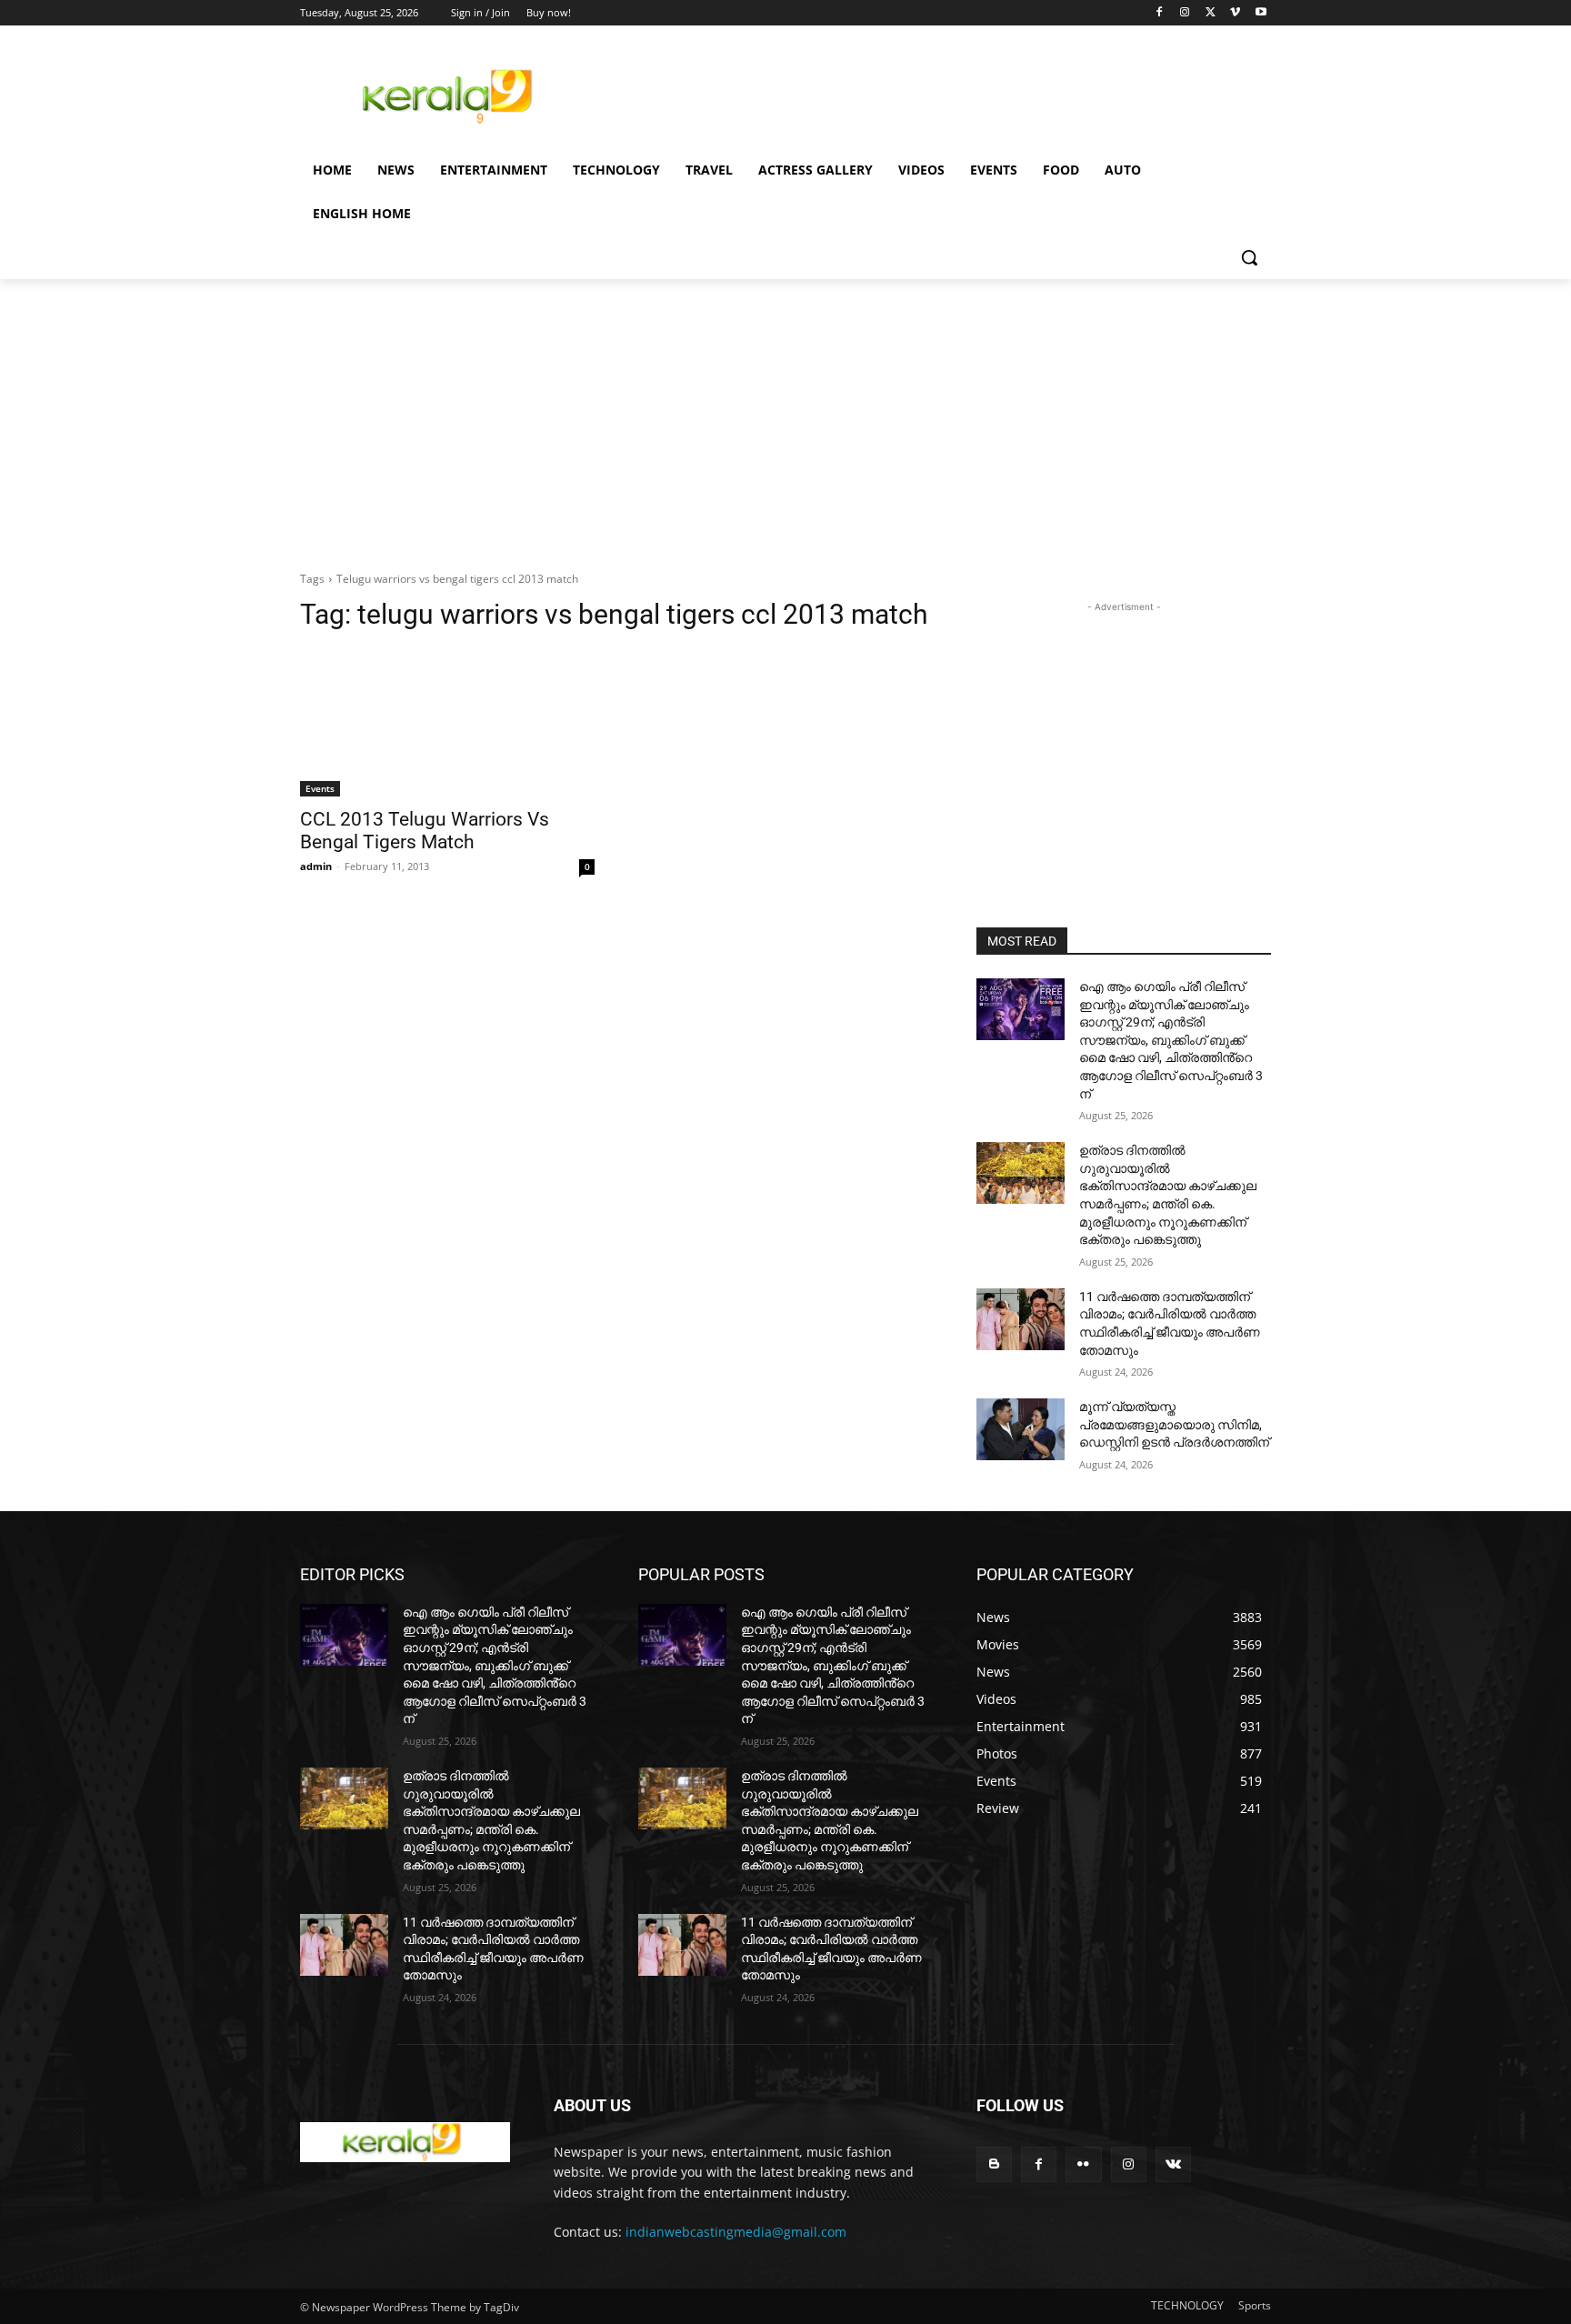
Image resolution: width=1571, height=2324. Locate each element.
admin (316, 866)
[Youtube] (1261, 13)
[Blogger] (994, 2164)
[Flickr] (1083, 2164)
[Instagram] (1185, 13)
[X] (1211, 13)
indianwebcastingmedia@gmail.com (736, 2232)
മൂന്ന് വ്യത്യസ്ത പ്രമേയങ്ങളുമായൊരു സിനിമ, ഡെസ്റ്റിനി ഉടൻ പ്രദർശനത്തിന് (1174, 1424)
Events (320, 788)
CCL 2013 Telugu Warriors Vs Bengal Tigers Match (425, 831)
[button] (1249, 257)
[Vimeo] (1235, 13)
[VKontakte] (1173, 2164)
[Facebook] (1160, 13)
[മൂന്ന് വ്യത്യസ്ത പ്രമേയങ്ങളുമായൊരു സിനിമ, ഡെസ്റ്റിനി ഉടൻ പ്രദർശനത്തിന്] (1021, 1429)
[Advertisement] (922, 94)
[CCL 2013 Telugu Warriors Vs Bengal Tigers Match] (447, 723)
